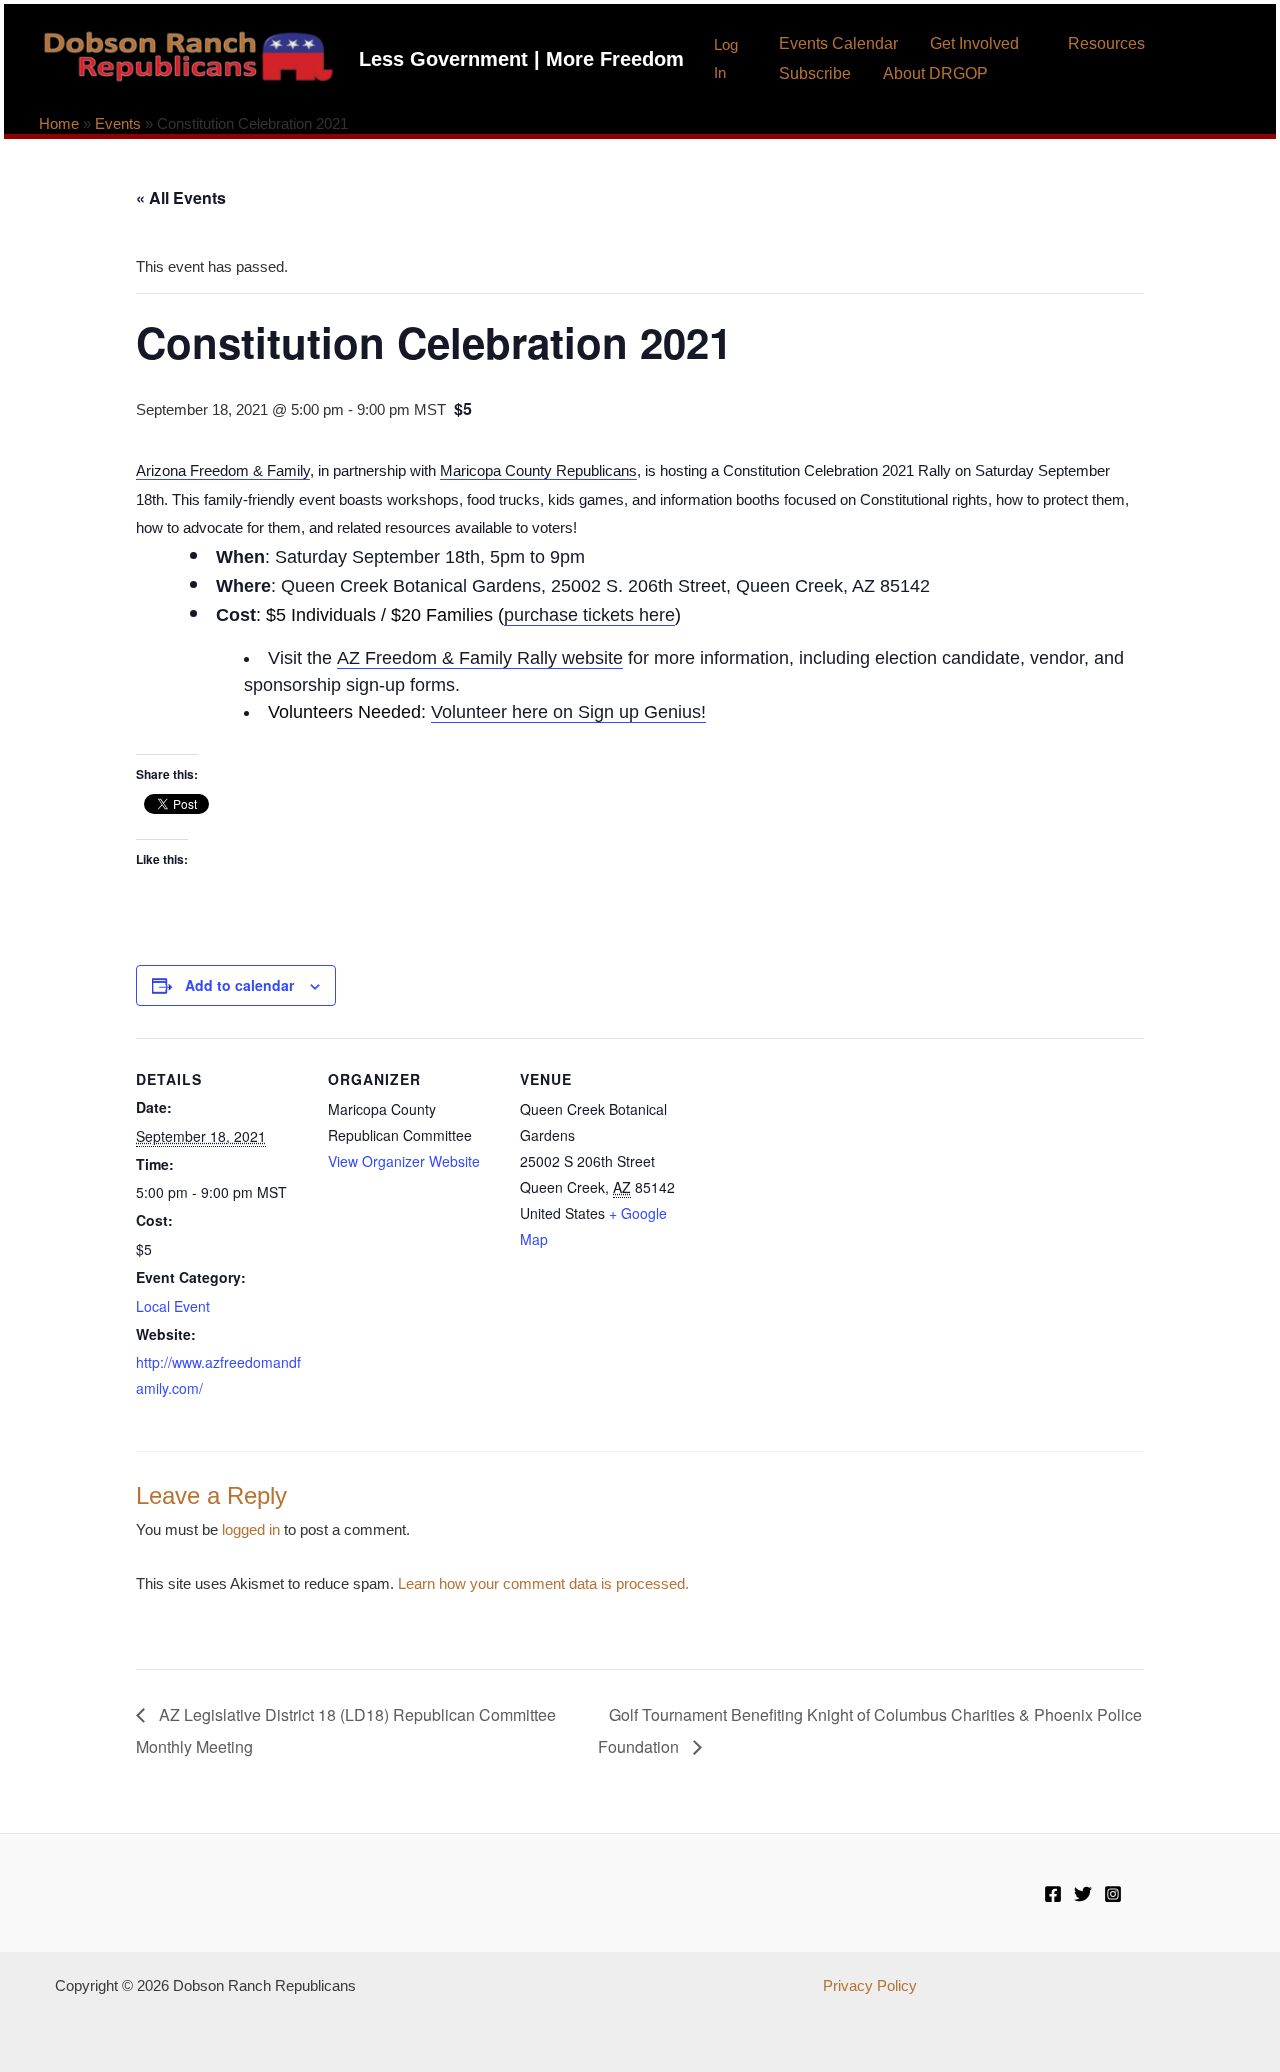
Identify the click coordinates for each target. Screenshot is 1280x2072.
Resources (1106, 43)
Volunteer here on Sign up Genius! (568, 712)
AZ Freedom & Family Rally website (480, 658)
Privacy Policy (870, 1985)
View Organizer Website (404, 1161)
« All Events (181, 197)
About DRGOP (935, 73)
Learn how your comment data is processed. (543, 1583)
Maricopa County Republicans (538, 470)
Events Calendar (838, 43)
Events (118, 123)
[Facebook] (1053, 1894)
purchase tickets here (589, 615)
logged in (251, 1529)
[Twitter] (1083, 1894)
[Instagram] (1113, 1894)
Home (59, 123)
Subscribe (815, 73)
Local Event (173, 1306)
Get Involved (974, 43)
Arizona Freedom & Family (223, 470)
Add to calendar (239, 985)
